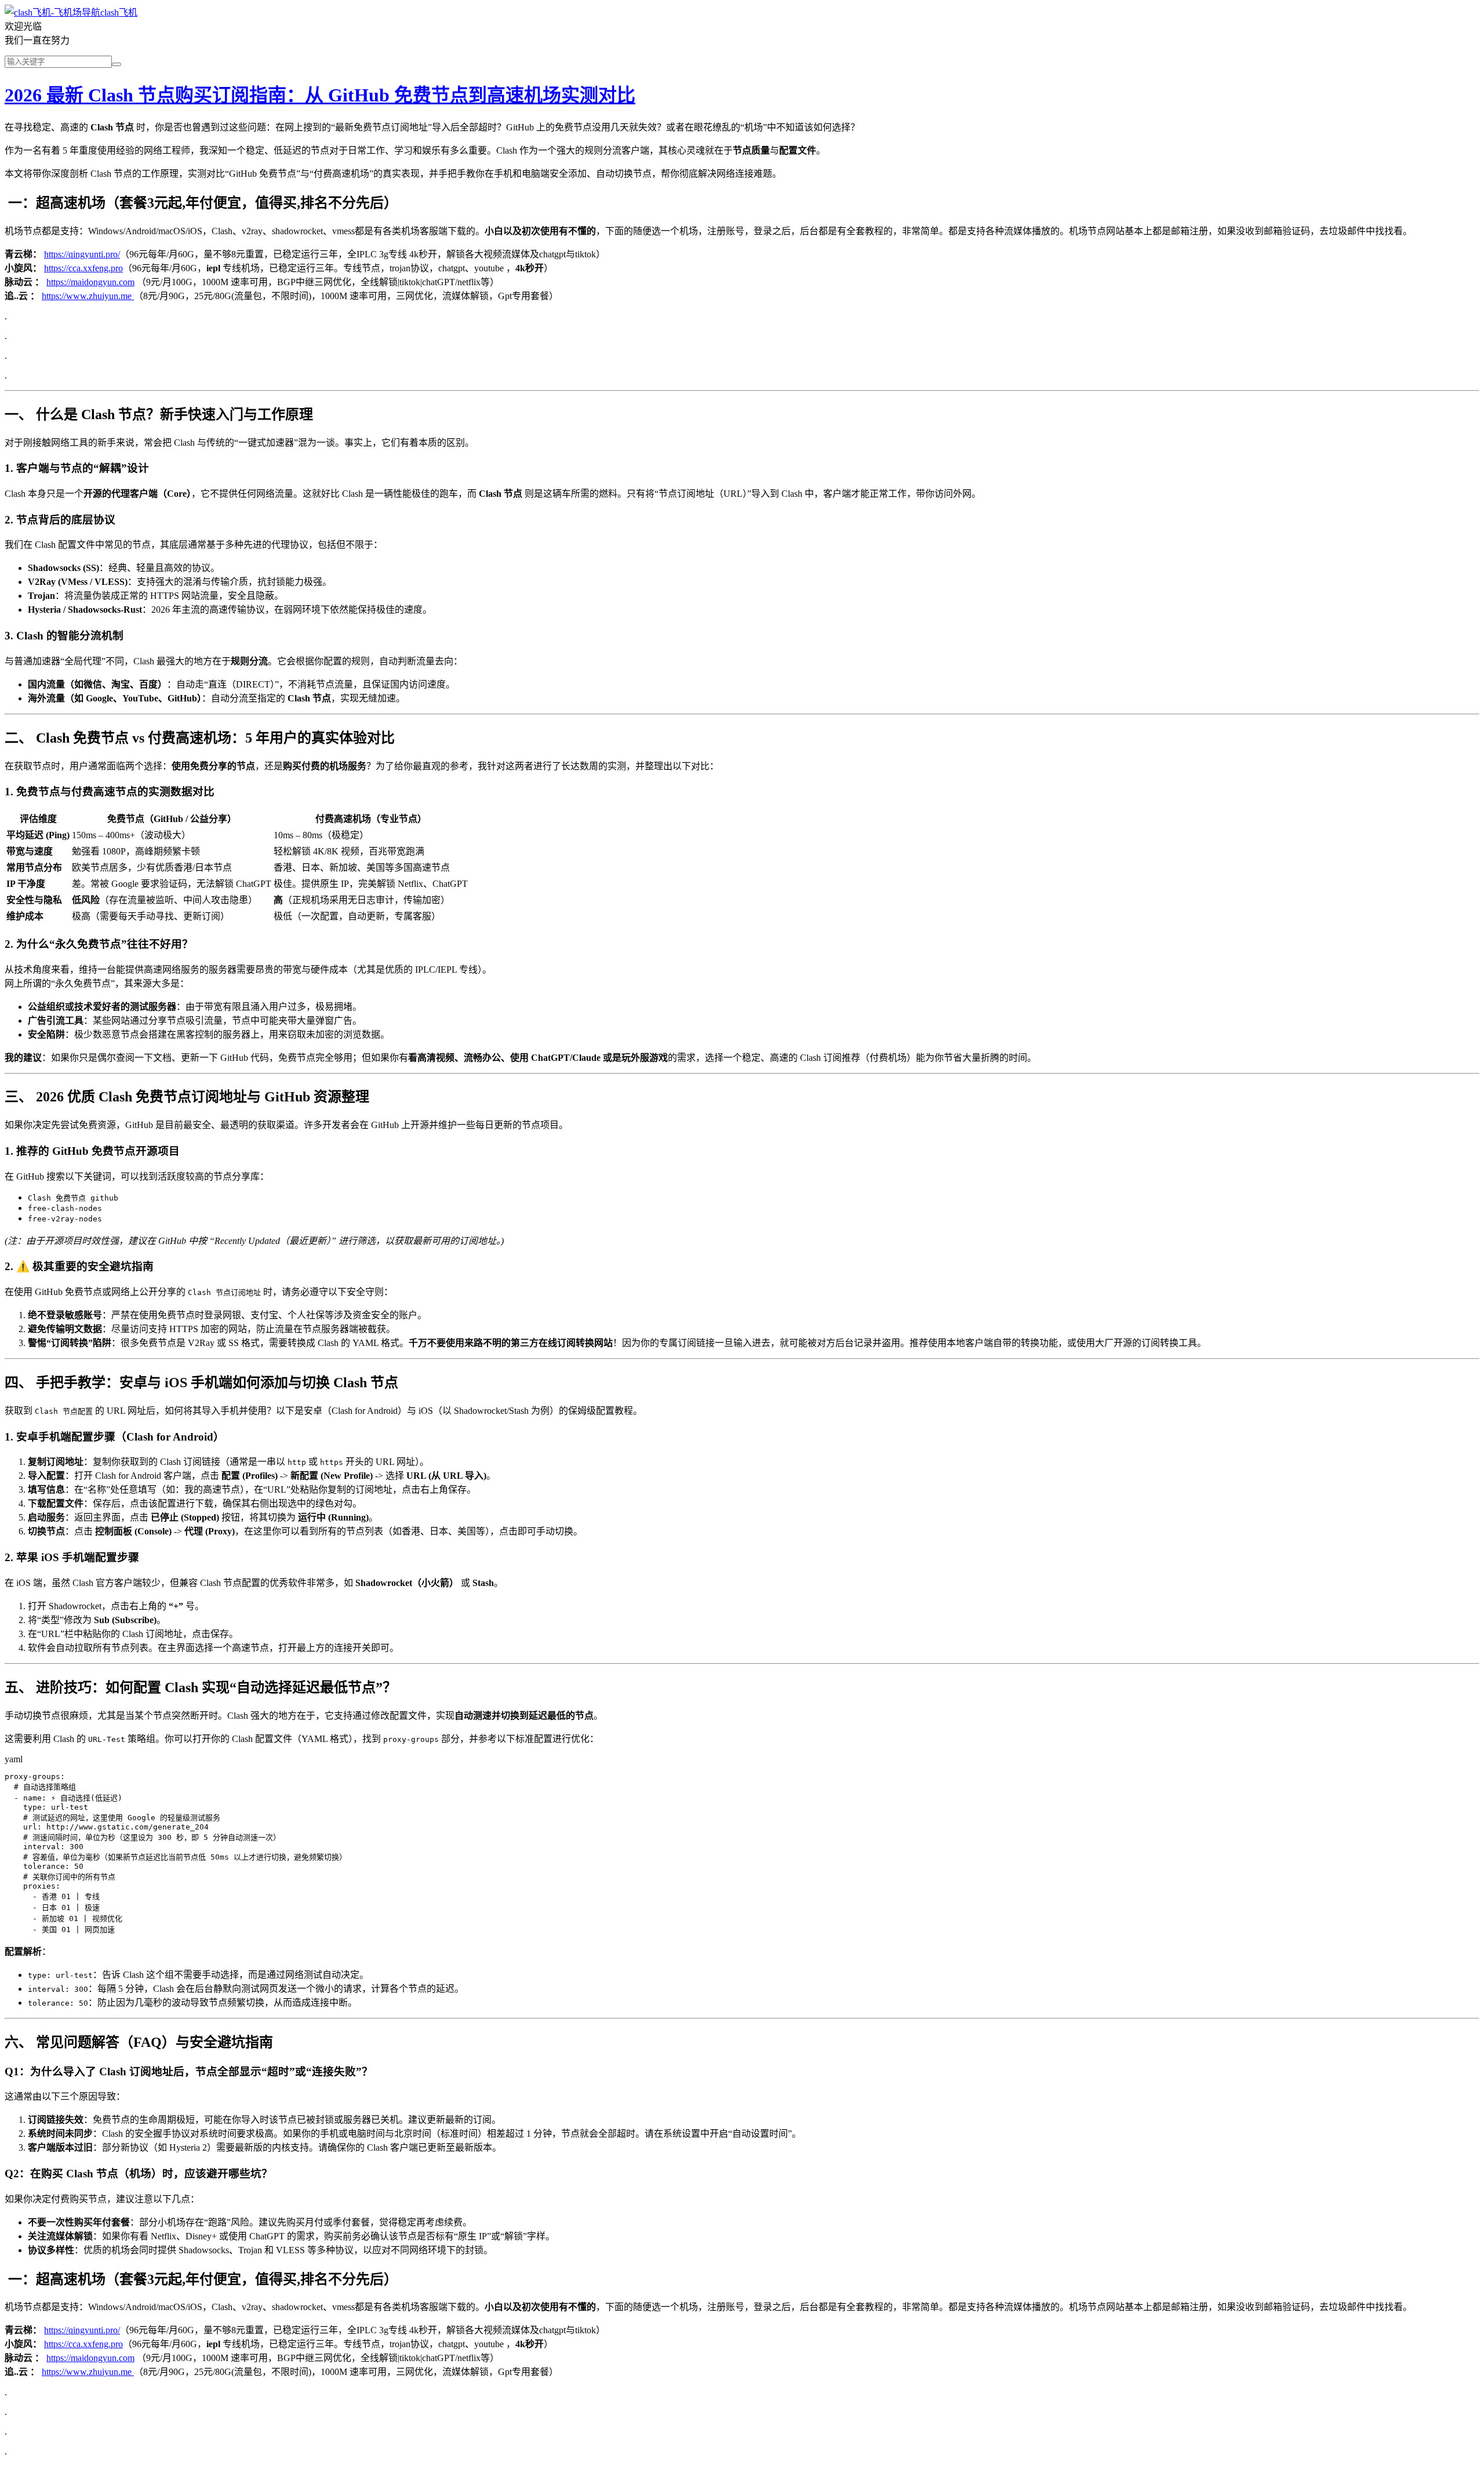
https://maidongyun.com (90, 282)
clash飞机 (119, 12)
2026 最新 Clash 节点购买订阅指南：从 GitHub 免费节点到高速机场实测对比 (320, 95)
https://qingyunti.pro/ (82, 254)
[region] (742, 867)
